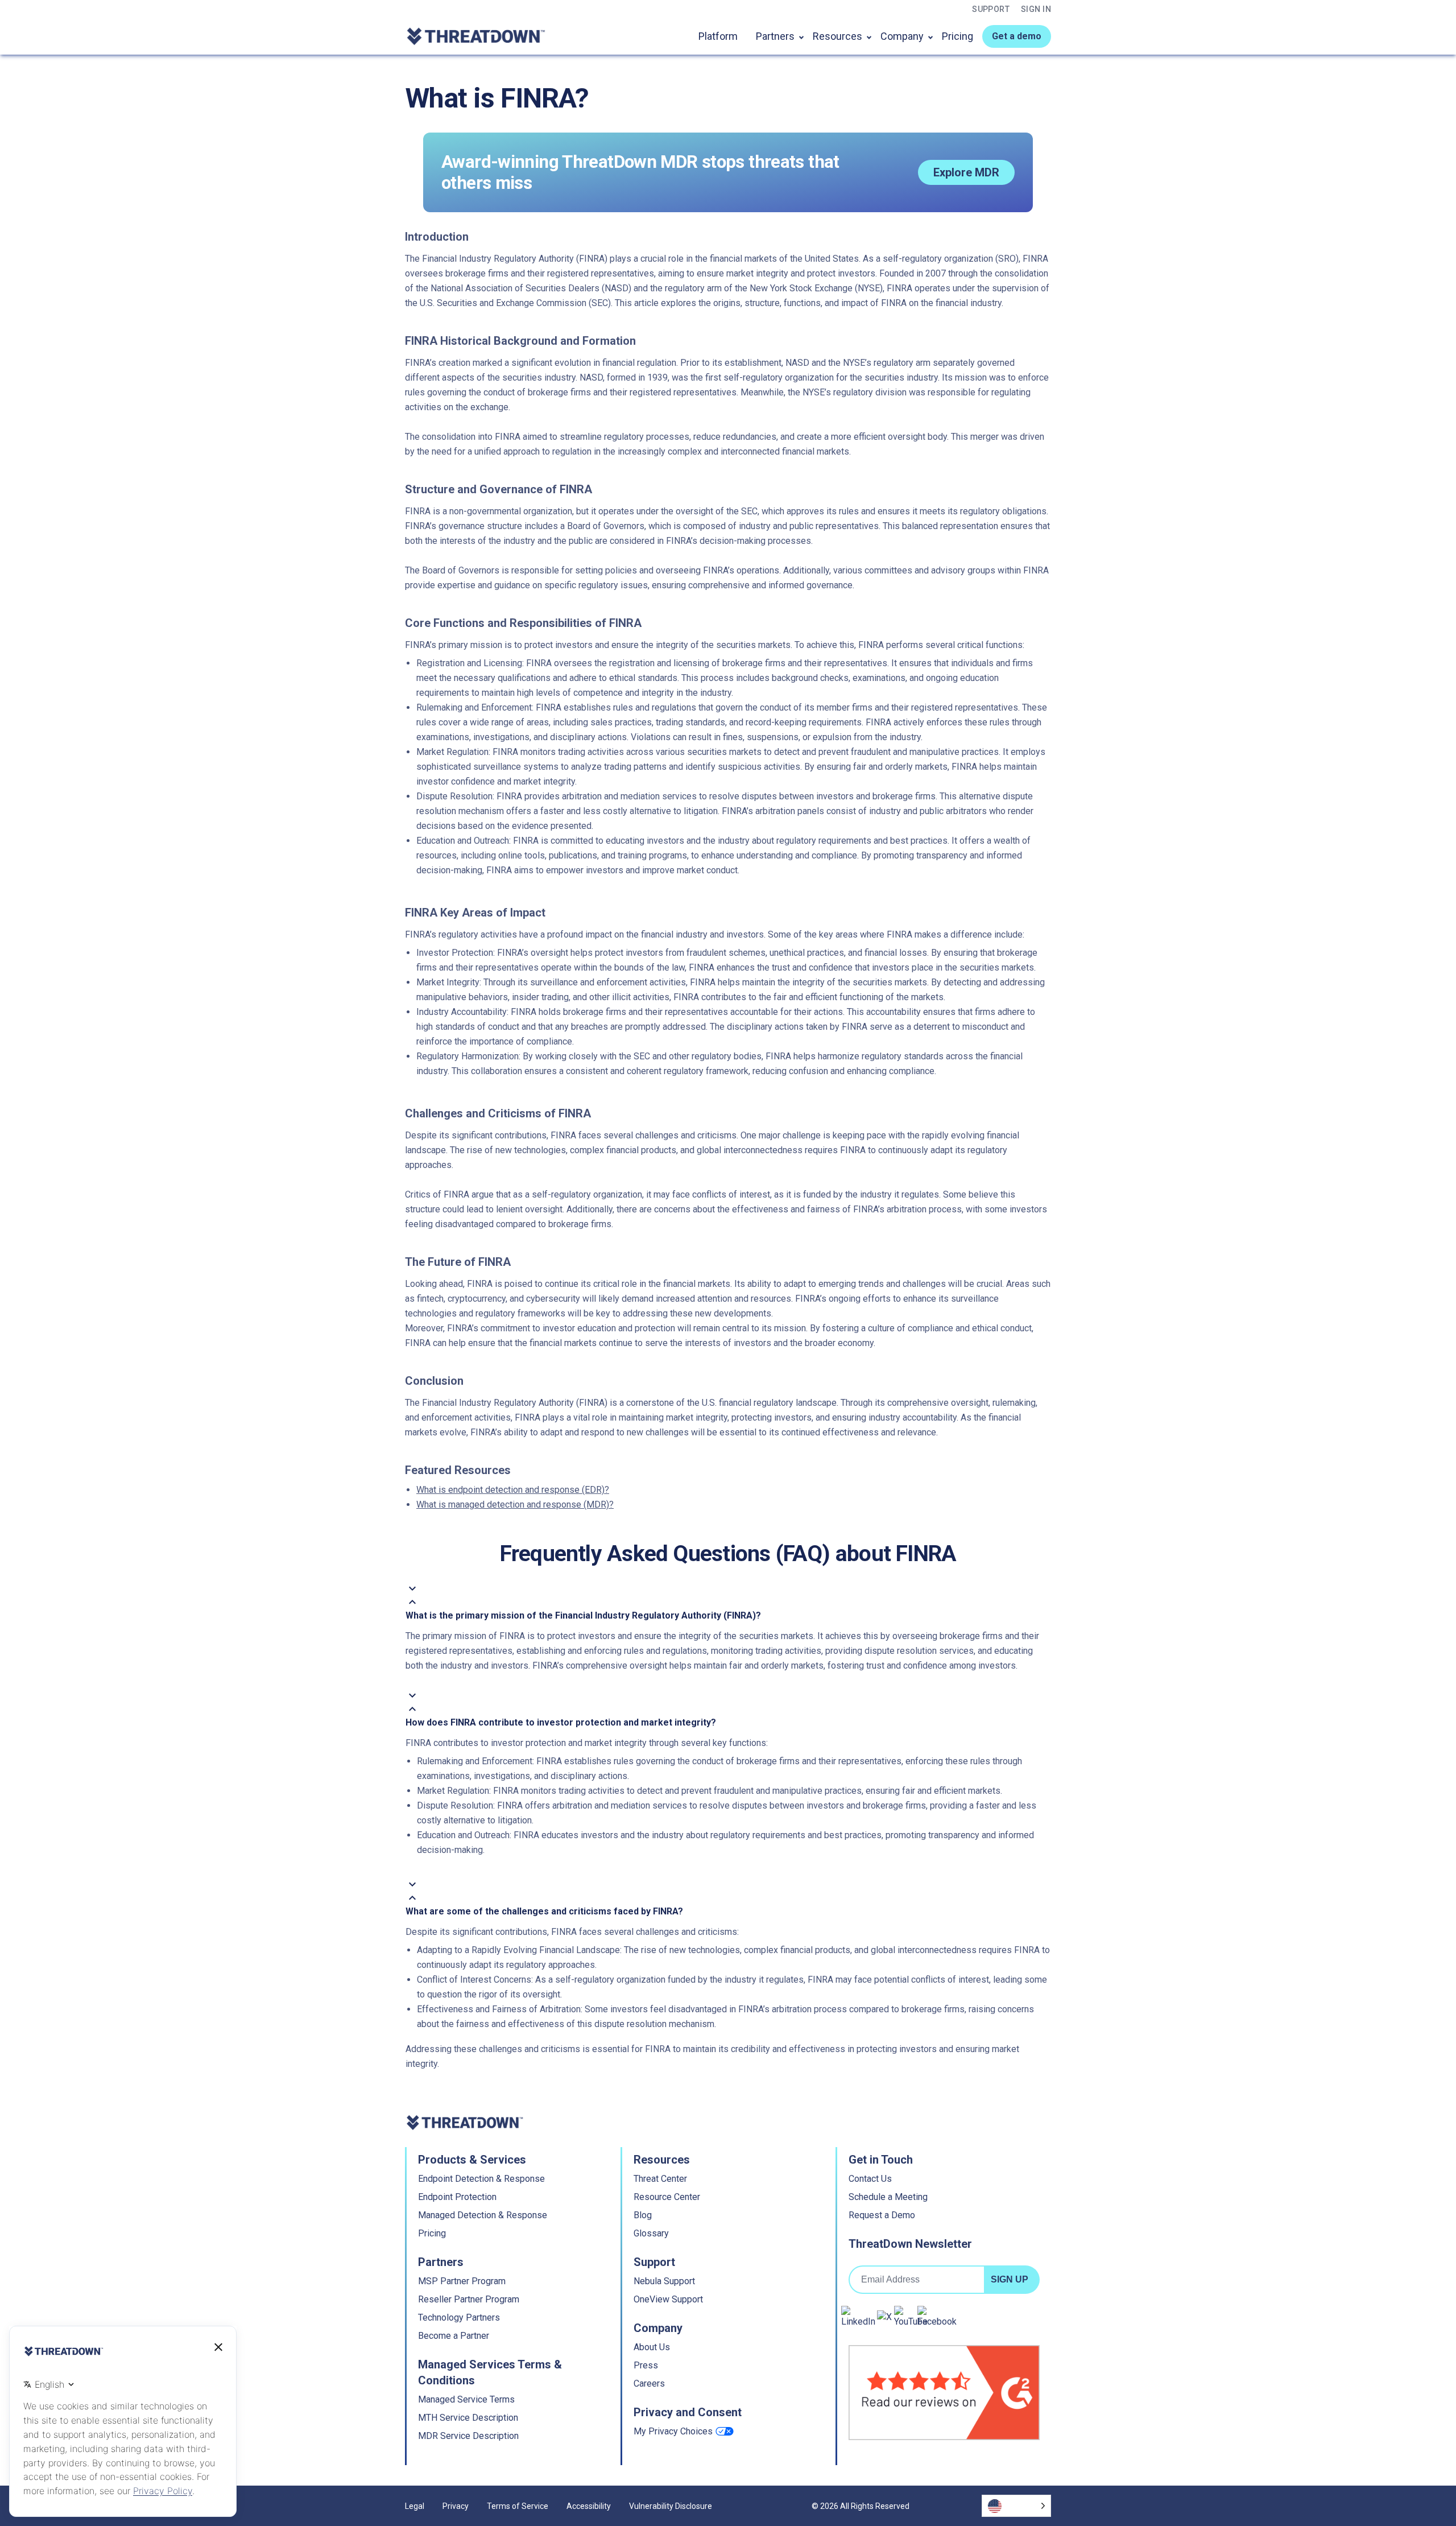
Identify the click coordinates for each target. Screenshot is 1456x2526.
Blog (643, 2215)
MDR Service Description (468, 2436)
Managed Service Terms (466, 2399)
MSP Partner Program (462, 2281)
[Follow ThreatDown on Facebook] (937, 2317)
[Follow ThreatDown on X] (884, 2317)
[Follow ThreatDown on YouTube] (911, 2317)
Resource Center (667, 2197)
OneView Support (668, 2299)
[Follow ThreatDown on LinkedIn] (858, 2317)
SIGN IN (1036, 9)
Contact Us (870, 2179)
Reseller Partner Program (469, 2299)
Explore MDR (966, 172)
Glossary (651, 2233)
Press (646, 2365)
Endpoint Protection (457, 2197)
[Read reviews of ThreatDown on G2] (944, 2393)
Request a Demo (882, 2215)
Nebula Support (664, 2281)
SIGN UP (1010, 2279)
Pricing (957, 36)
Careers (649, 2383)
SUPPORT (991, 9)
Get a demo (1017, 36)
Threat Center (660, 2179)
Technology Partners (459, 2317)
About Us (652, 2347)
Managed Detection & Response (483, 2215)
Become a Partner (454, 2336)
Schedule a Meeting (888, 2197)
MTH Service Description (468, 2418)
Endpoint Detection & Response (481, 2179)
